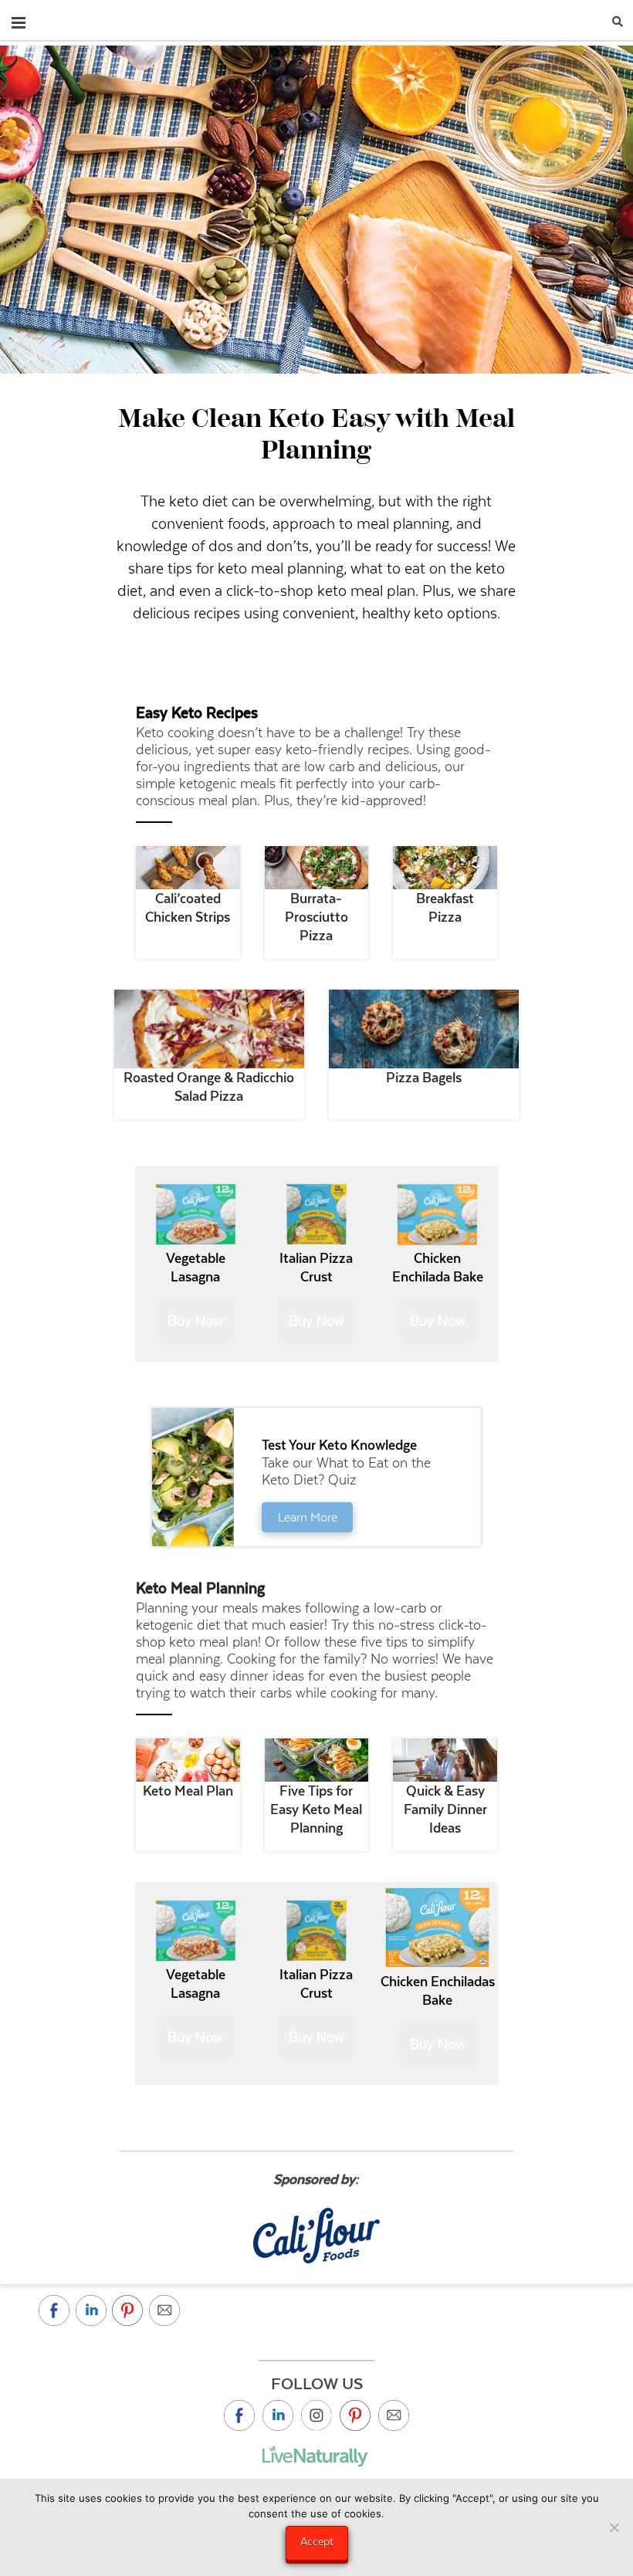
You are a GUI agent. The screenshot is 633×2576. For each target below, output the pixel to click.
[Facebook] (239, 2415)
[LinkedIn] (278, 2415)
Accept (317, 2541)
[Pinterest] (355, 2415)
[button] (19, 19)
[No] (614, 2527)
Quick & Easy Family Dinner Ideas (445, 1809)
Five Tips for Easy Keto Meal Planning (316, 1809)
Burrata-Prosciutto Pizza (316, 917)
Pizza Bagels (424, 1078)
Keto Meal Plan (188, 1791)
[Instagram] (316, 2415)
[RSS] (394, 2415)
